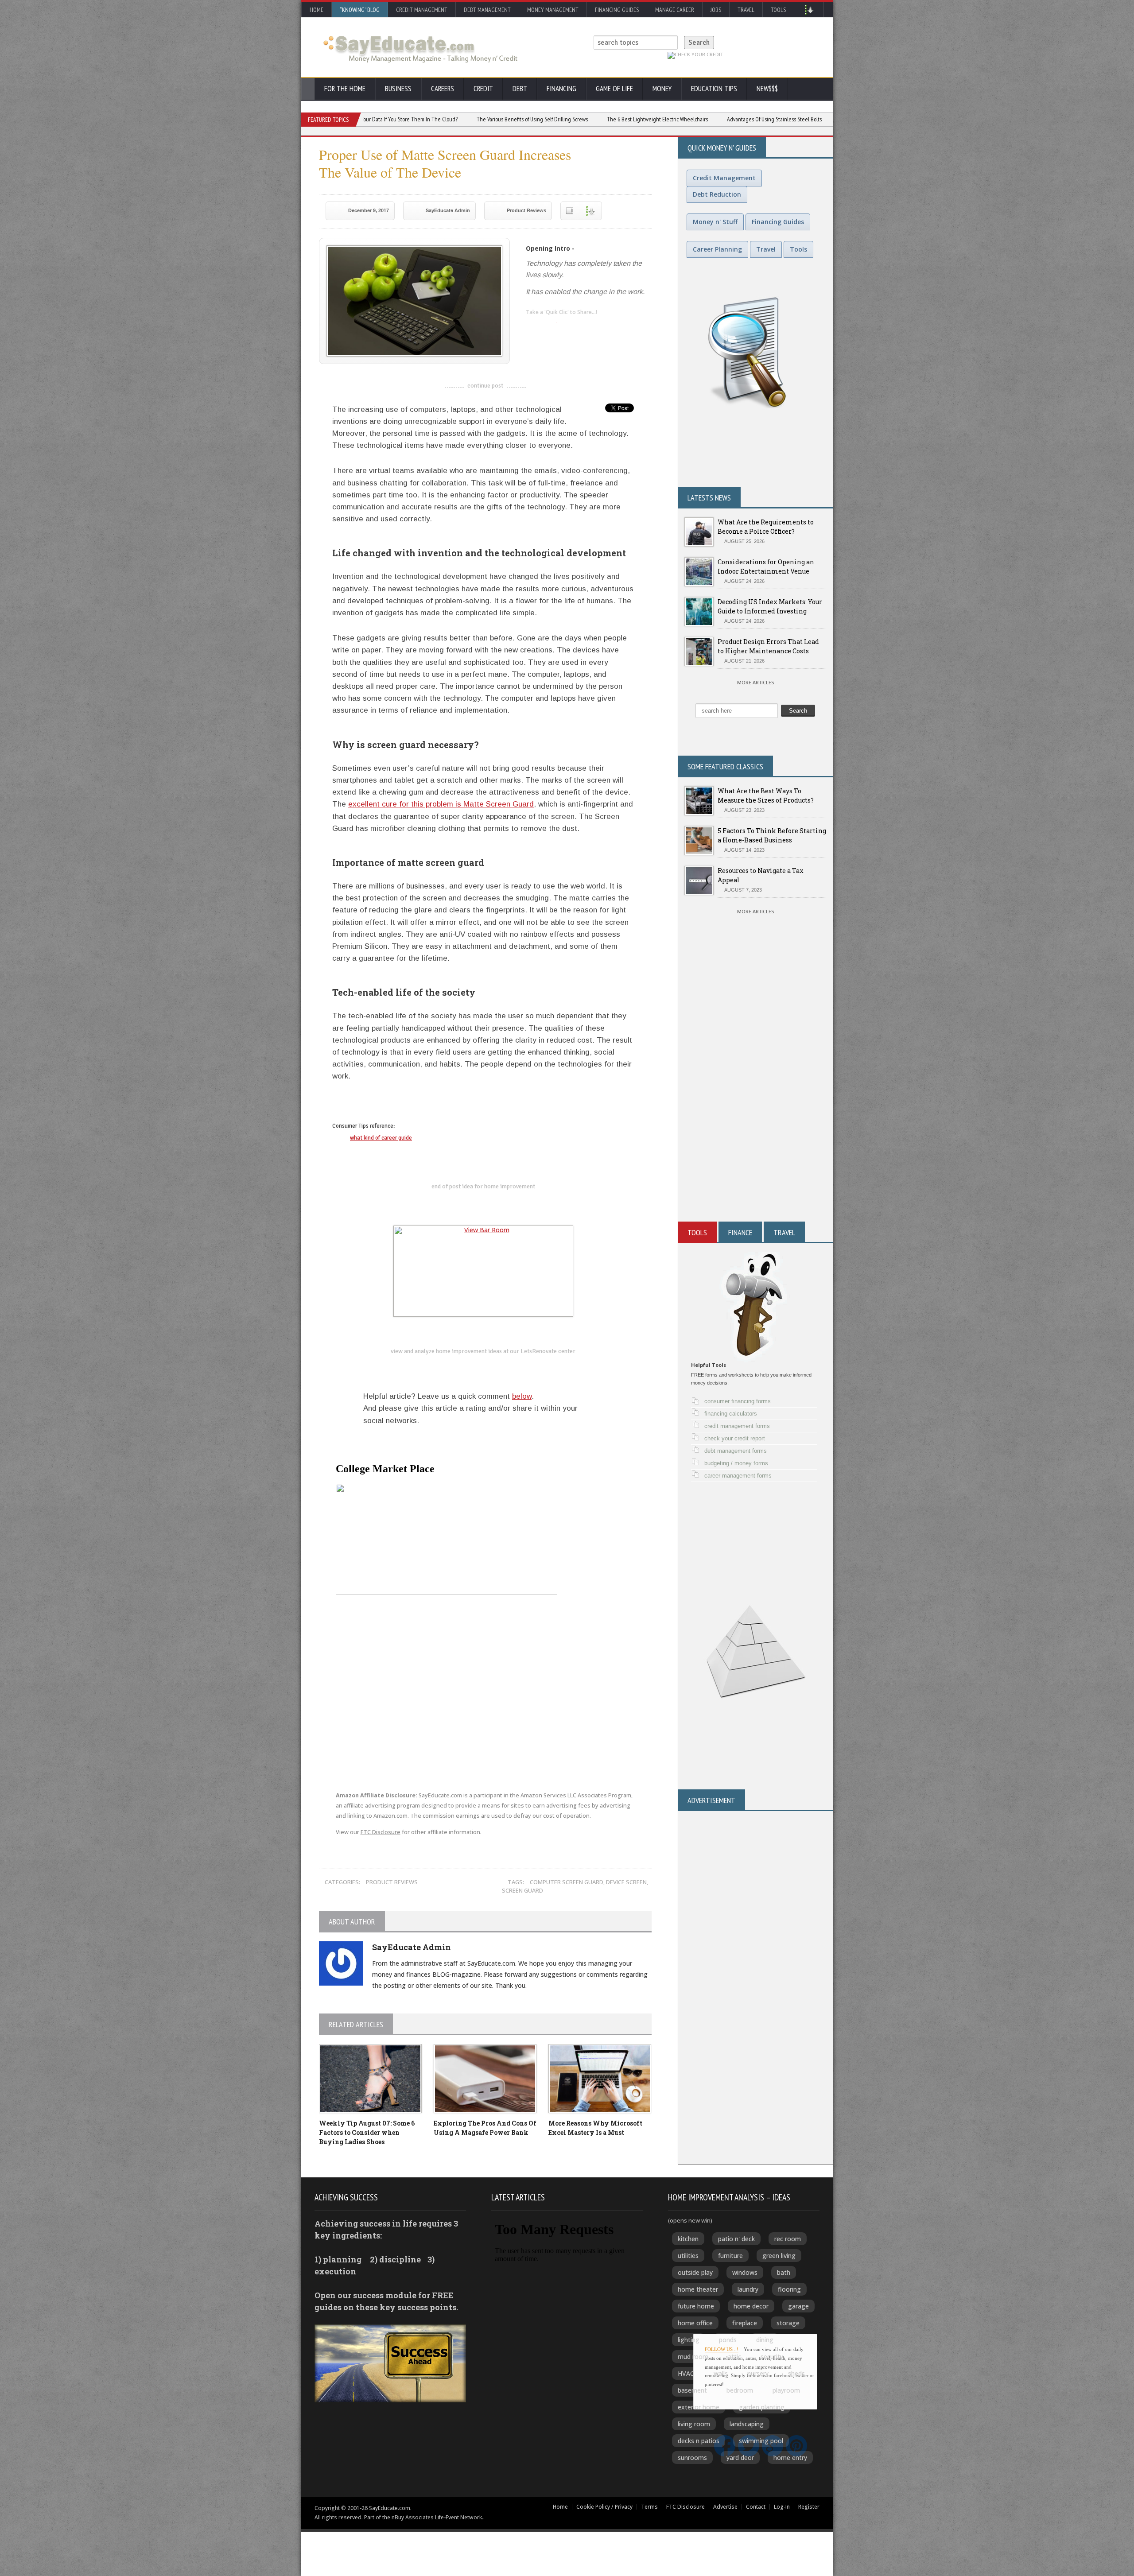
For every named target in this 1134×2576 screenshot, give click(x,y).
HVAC (686, 2373)
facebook (568, 326)
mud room (693, 2357)
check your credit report (735, 1438)
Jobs (716, 10)
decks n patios (699, 2441)
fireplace (745, 2323)
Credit (483, 89)
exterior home (699, 2407)
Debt (520, 89)
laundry (748, 2289)
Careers (443, 89)
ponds (728, 2340)
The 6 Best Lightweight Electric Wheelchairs (531, 119)
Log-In (782, 2507)
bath (784, 2272)
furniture (730, 2256)
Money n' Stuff (715, 222)
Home (317, 10)
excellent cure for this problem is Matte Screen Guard (441, 804)
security (772, 2357)
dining (765, 2340)
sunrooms (692, 2458)
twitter (550, 326)
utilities (688, 2256)
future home (696, 2306)
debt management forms (736, 1451)
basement (692, 2390)
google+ (374, 1102)
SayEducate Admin (448, 210)
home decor (751, 2306)
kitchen (688, 2239)
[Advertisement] (755, 1115)
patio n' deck (736, 2239)
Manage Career (675, 10)
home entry (790, 2458)
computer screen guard (567, 1882)
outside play (695, 2272)
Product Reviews (526, 210)
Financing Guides (617, 10)
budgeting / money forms (736, 1463)
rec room (788, 2239)
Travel (746, 10)
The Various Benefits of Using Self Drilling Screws (406, 119)
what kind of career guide (381, 1138)
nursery (758, 2373)
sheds (796, 2373)
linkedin (532, 326)
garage (798, 2306)
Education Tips (714, 89)
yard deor (740, 2458)
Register (809, 2507)
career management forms (738, 1476)
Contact (756, 2507)
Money (662, 89)
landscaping (747, 2424)
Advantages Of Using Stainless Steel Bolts (648, 119)
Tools (778, 10)
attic (734, 2357)
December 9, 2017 (369, 210)
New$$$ (767, 89)
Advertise (725, 2507)
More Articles (755, 682)
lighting (689, 2340)
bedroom (740, 2390)
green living (779, 2256)
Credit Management (422, 10)
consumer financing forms (738, 1401)
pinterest (586, 326)
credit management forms (737, 1426)
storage (788, 2323)
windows (745, 2272)
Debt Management (487, 10)
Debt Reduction (717, 194)
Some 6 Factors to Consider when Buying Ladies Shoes (367, 2132)
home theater (698, 2289)
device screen (626, 1882)
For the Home (345, 89)
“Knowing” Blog (360, 10)
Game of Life (614, 89)
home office (695, 2323)
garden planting (762, 2407)
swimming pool (761, 2441)
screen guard (522, 1890)
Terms (649, 2507)
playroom (786, 2390)
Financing (561, 89)
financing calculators (731, 1414)
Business (398, 89)
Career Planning (717, 249)
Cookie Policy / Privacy (604, 2507)
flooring (789, 2289)
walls (721, 2373)
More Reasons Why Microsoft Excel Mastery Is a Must (773, 119)
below (522, 1396)
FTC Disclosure (381, 1832)
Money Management (553, 10)
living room (694, 2424)
